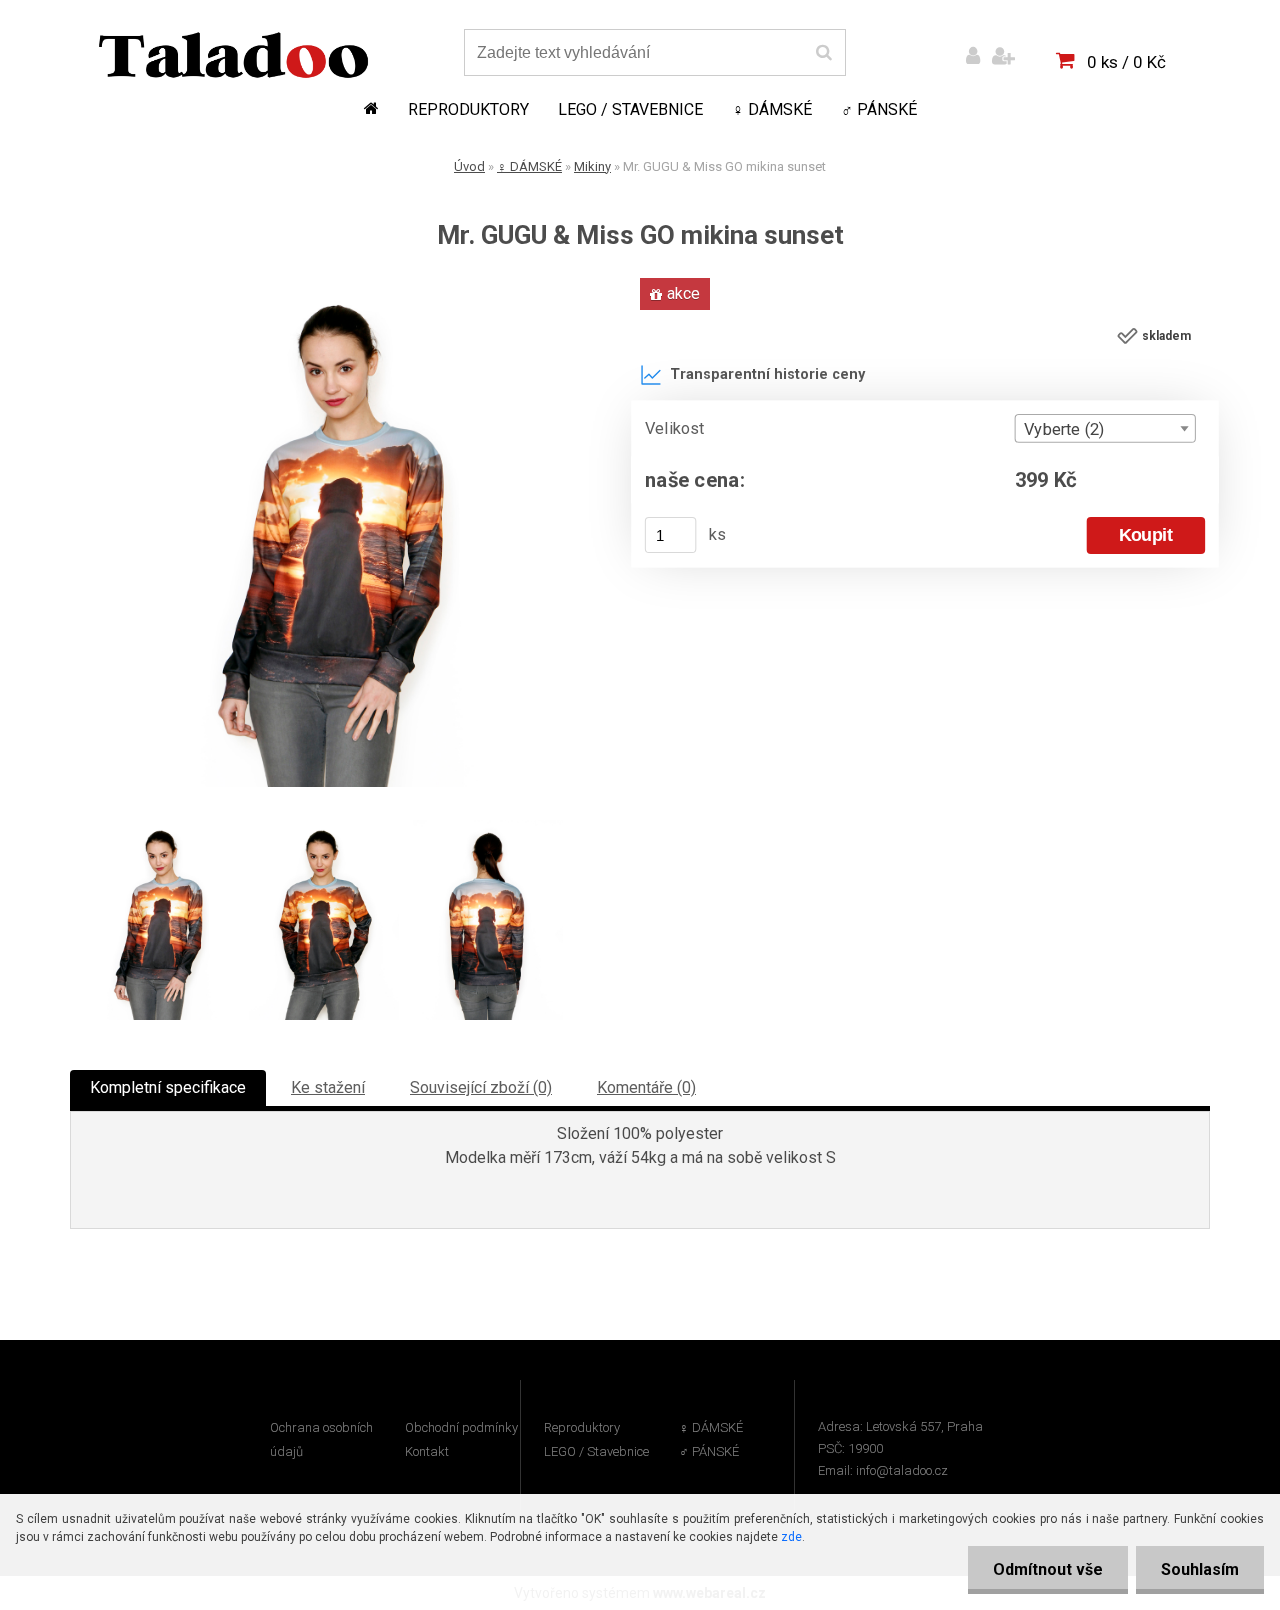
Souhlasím (1200, 1569)
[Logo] (233, 55)
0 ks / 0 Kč (1126, 62)
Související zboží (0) (481, 1087)
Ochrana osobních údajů (321, 1439)
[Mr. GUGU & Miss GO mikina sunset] (335, 285)
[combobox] (1105, 428)
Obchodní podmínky (461, 1427)
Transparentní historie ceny (767, 374)
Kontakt (427, 1451)
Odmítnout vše (1048, 1569)
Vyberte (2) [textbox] (1064, 429)
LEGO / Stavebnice (630, 109)
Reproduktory (468, 109)
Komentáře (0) (646, 1087)
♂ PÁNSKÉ (879, 109)
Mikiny (592, 166)
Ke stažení (328, 1087)
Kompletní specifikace (168, 1087)
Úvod (469, 166)
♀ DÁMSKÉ (772, 109)
